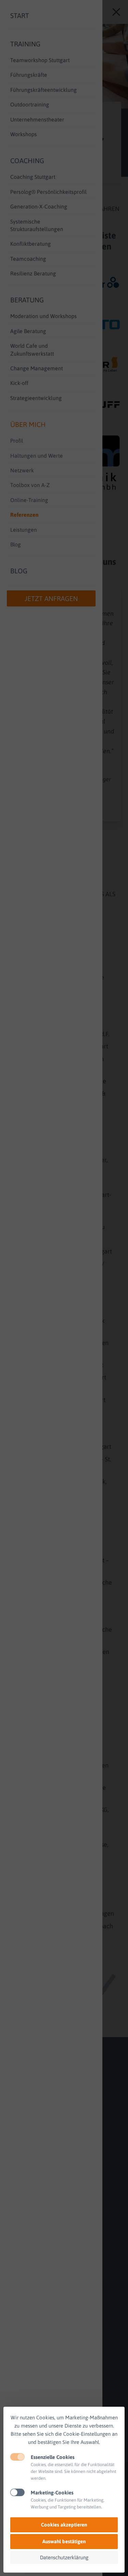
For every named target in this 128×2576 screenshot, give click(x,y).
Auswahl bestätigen (64, 2541)
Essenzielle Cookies (53, 2457)
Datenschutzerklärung (64, 2557)
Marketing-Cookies (52, 2493)
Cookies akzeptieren (64, 2525)
